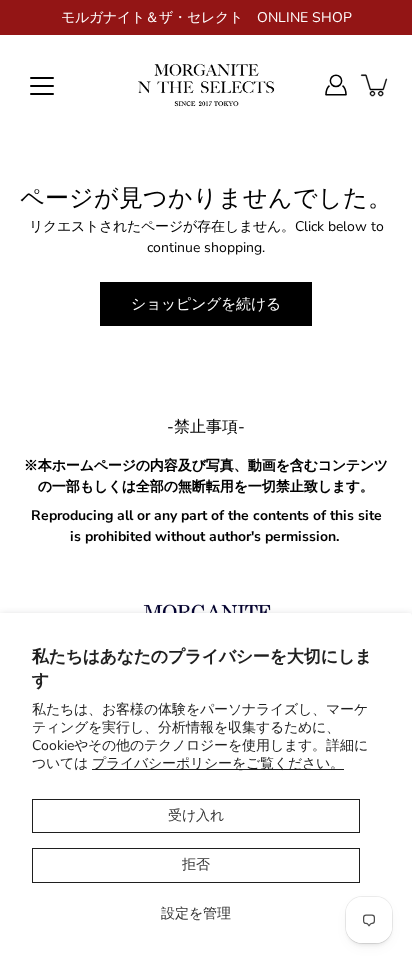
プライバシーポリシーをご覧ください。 (218, 763)
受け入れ (196, 815)
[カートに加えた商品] (376, 85)
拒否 (196, 864)
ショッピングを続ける (206, 303)
